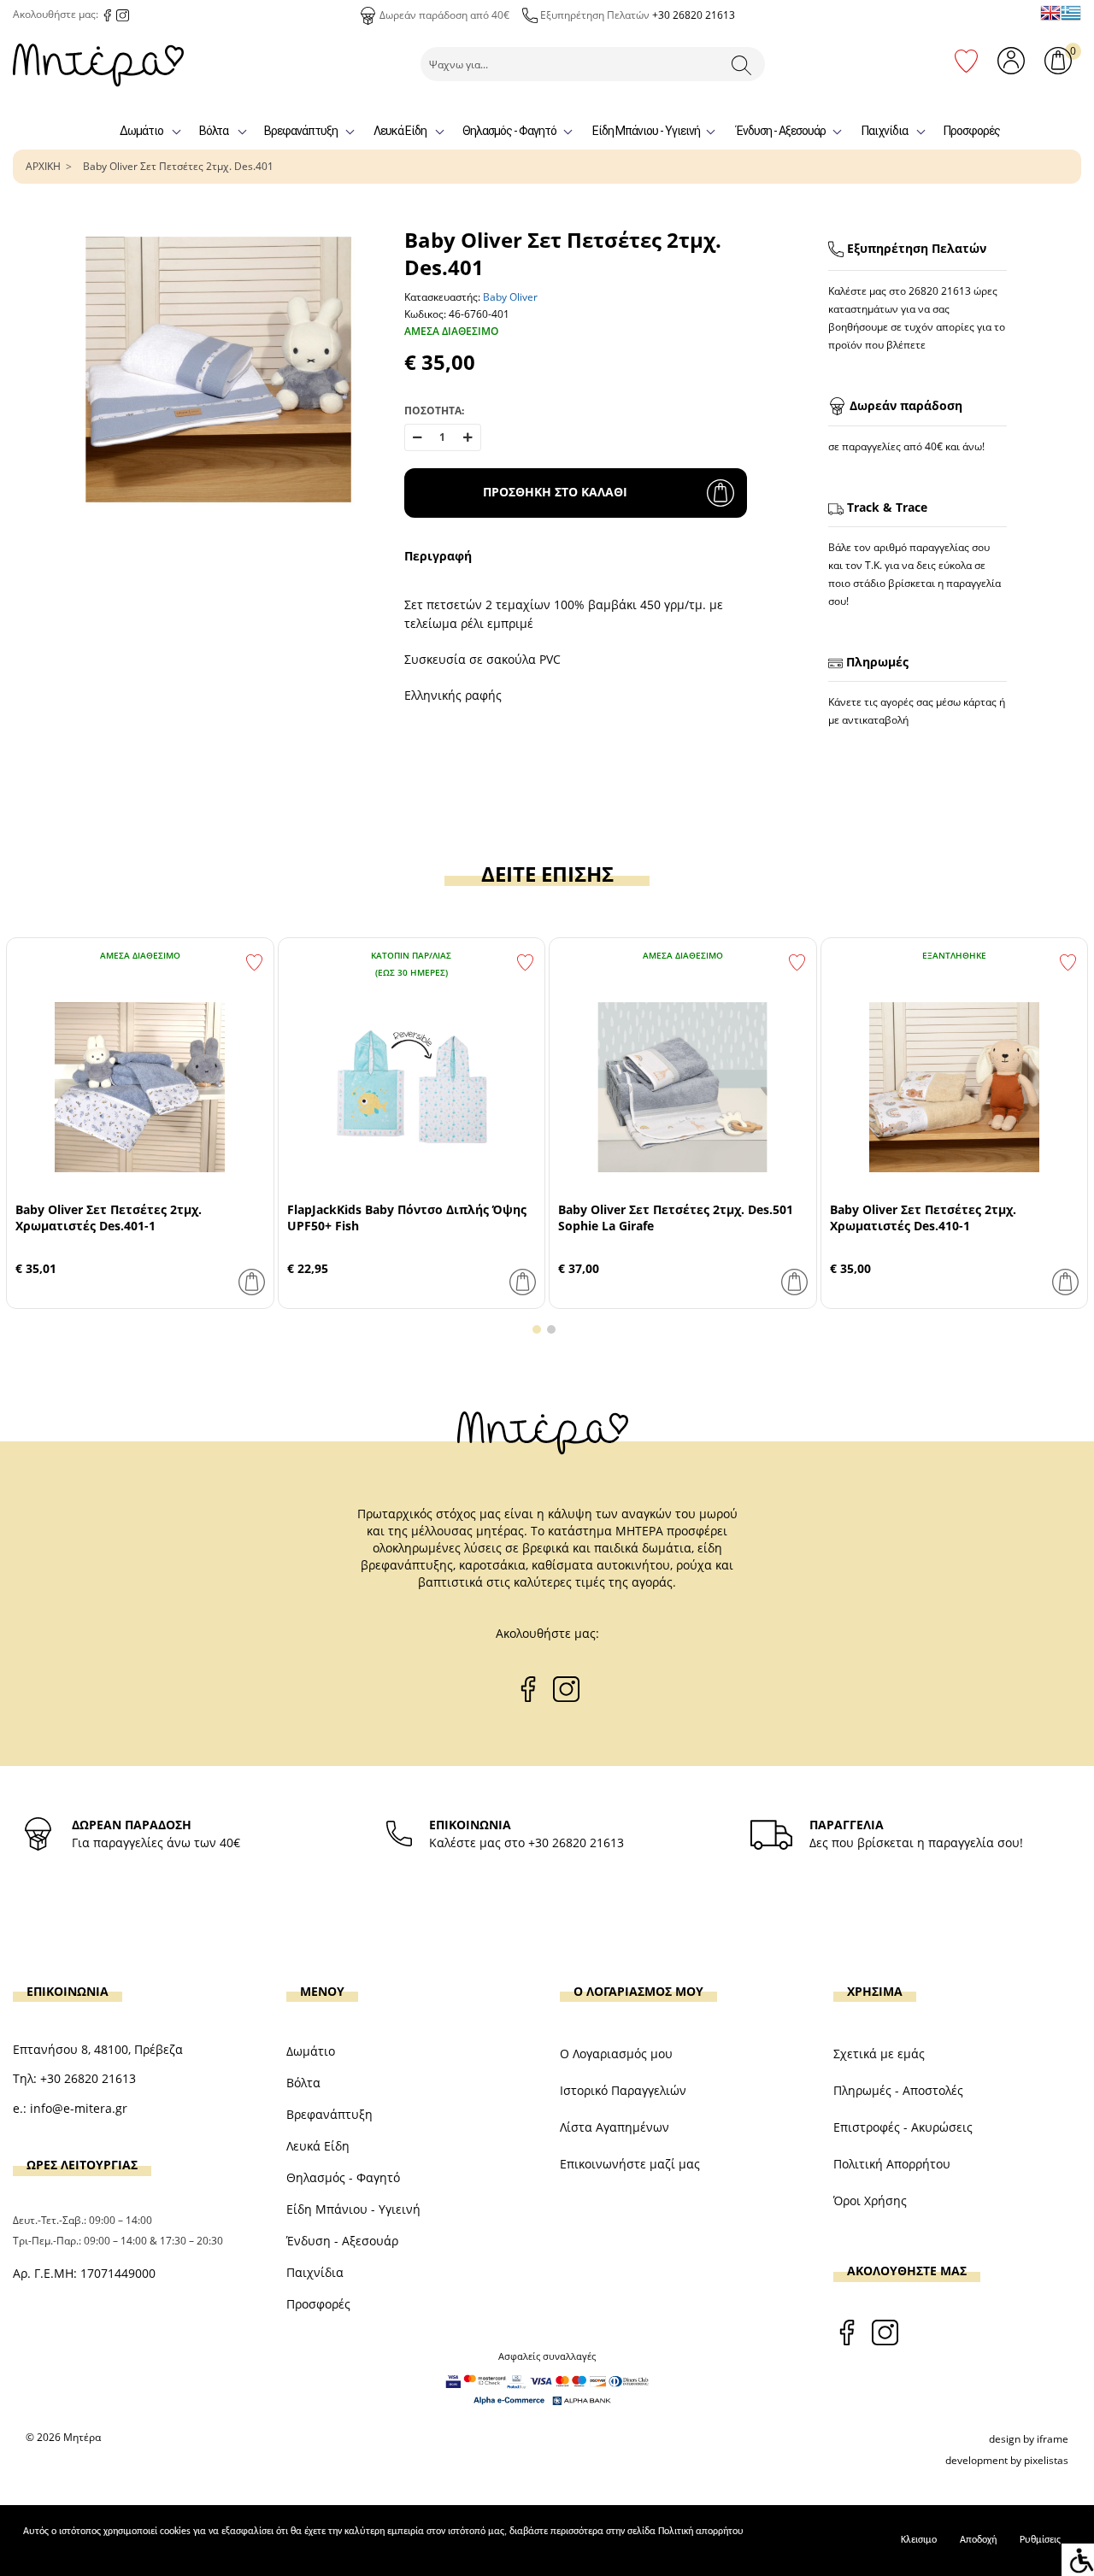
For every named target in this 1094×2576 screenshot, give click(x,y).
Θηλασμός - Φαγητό (509, 131)
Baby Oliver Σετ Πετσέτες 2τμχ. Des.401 (178, 166)
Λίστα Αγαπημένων (615, 2127)
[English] (1050, 13)
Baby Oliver (510, 297)
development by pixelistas (1007, 2460)
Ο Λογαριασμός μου (616, 2054)
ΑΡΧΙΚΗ (43, 166)
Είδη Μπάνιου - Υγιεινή (646, 131)
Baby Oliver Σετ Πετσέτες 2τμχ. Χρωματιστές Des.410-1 (923, 1218)
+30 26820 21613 (694, 15)
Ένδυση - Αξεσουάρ (781, 131)
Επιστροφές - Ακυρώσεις (903, 2127)
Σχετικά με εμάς (879, 2054)
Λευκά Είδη (400, 131)
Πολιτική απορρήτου (701, 2532)
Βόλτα (214, 131)
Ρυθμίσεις (1040, 2540)
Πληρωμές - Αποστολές (898, 2090)
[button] (537, 1329)
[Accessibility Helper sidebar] (1078, 2560)
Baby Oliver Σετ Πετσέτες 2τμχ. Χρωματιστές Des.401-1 (109, 1218)
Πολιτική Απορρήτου (892, 2164)
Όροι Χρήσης (870, 2200)
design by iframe (1029, 2439)
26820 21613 (940, 291)
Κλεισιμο (919, 2540)
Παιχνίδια (885, 131)
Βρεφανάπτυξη (301, 131)
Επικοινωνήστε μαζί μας (630, 2164)
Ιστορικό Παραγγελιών (623, 2090)
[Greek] (1071, 13)
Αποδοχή (978, 2540)
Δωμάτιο (141, 131)
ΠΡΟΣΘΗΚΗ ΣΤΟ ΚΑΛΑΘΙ (555, 492)
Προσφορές (972, 131)
